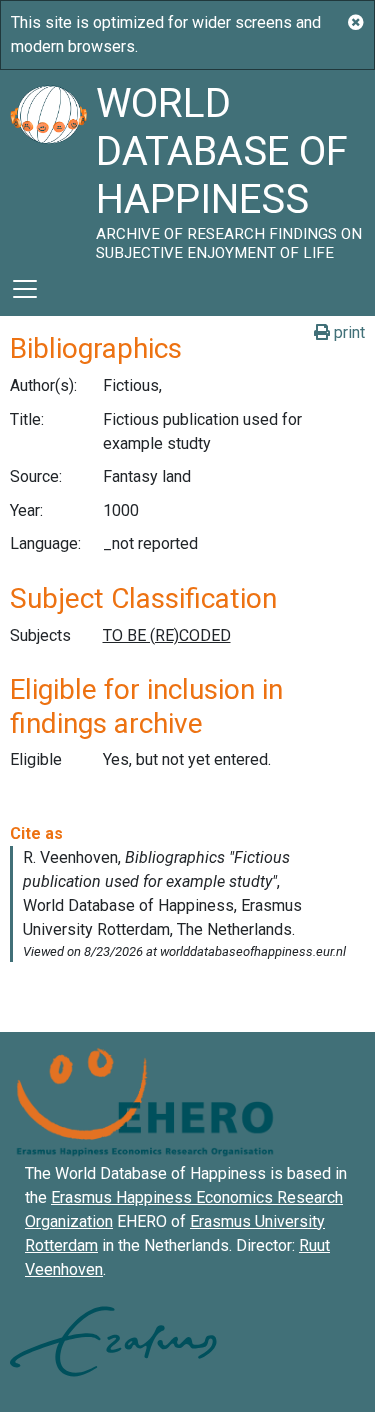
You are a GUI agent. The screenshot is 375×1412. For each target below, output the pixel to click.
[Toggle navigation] (25, 289)
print (347, 332)
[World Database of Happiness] (48, 166)
